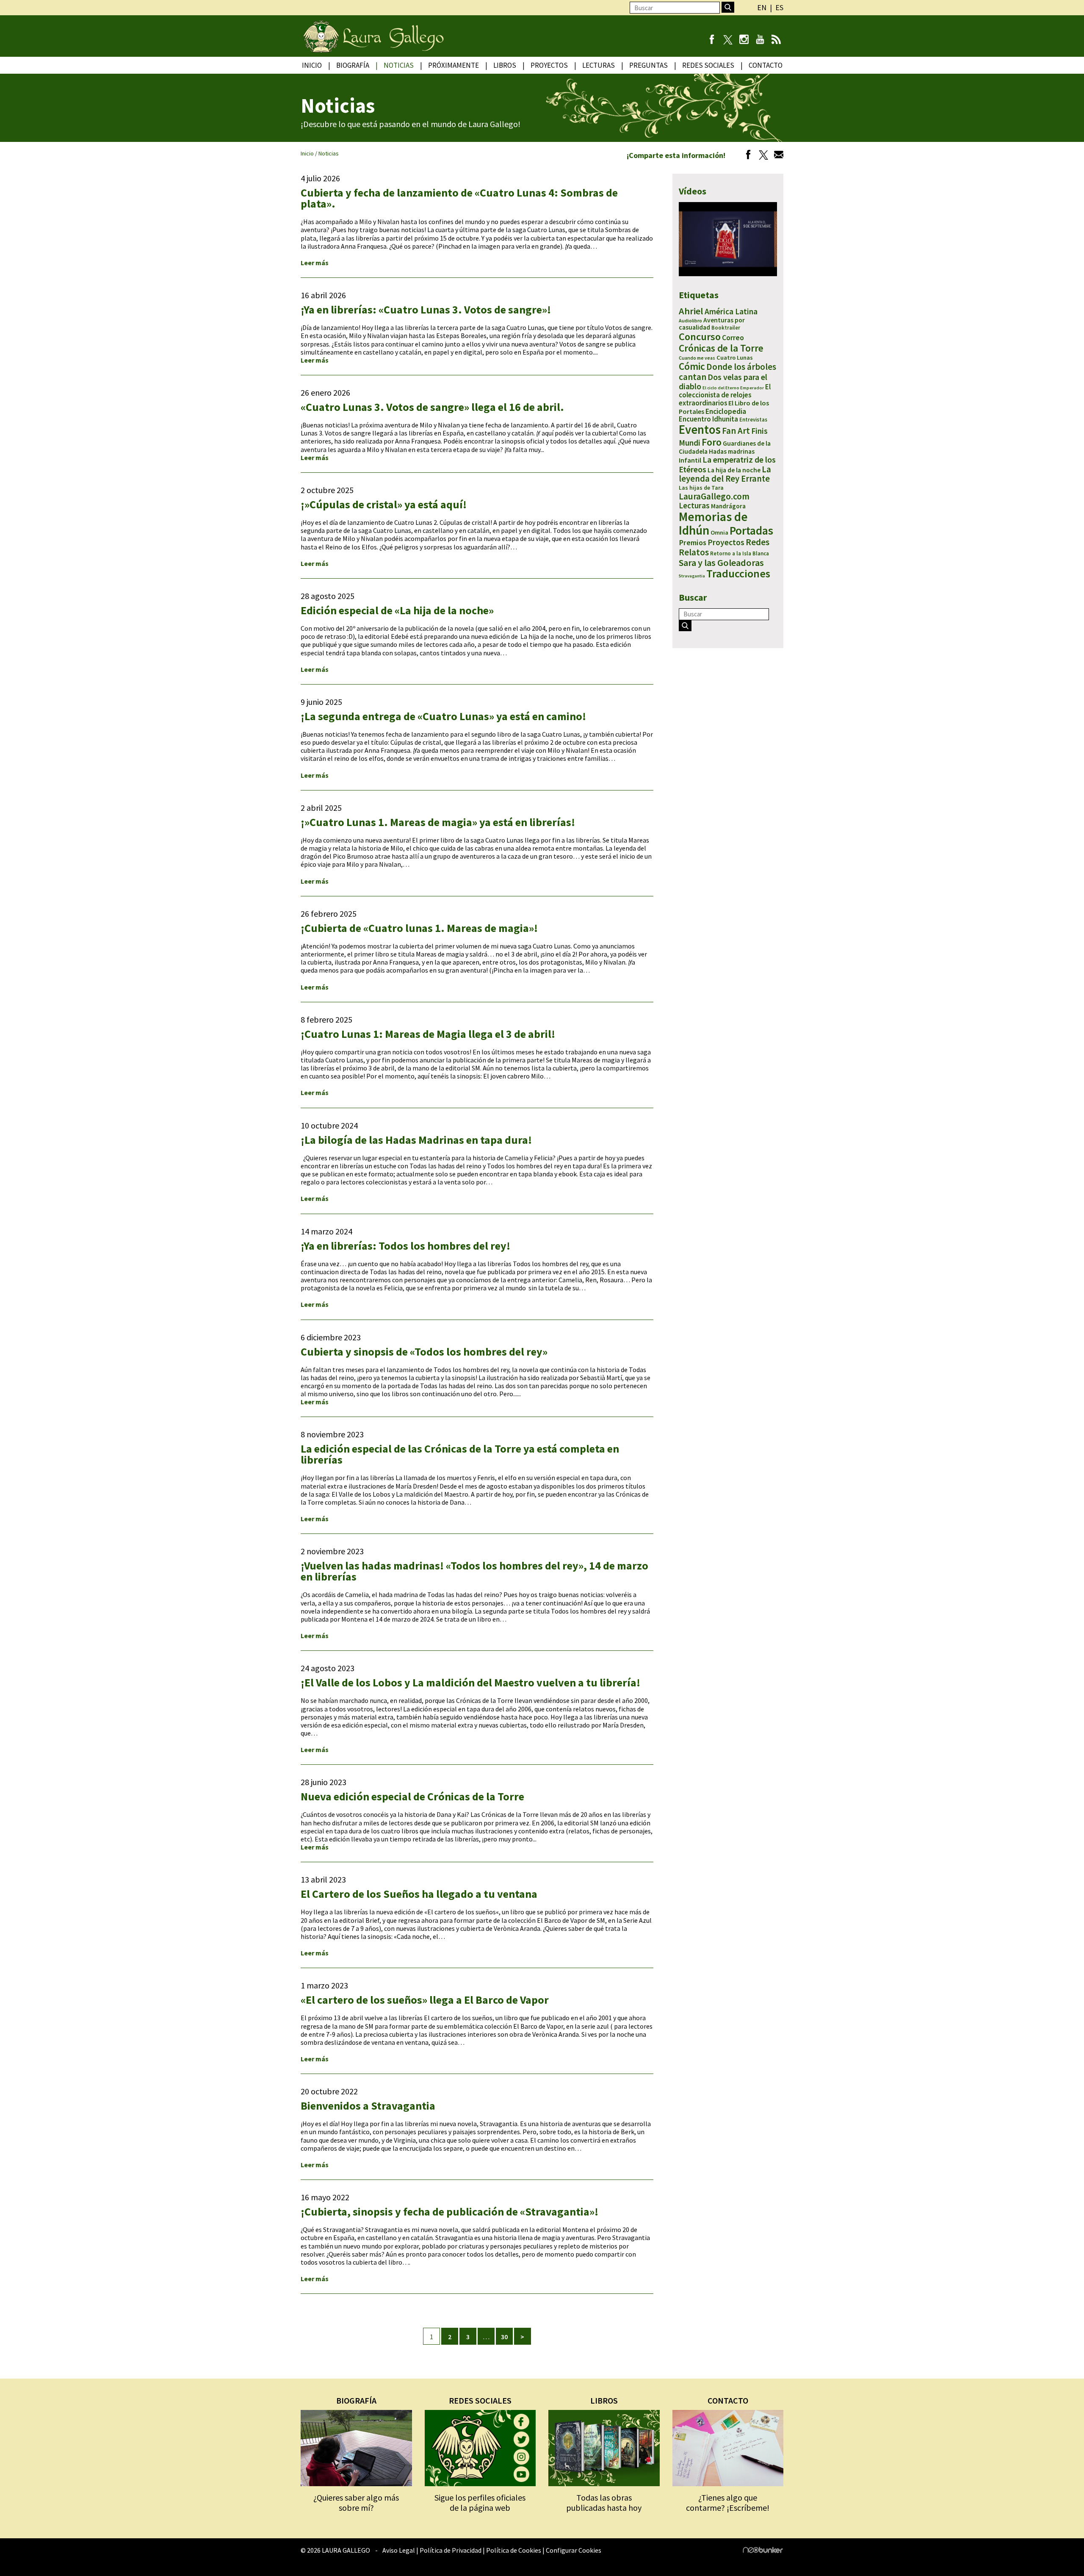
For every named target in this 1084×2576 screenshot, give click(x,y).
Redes (758, 542)
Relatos (694, 552)
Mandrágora (728, 506)
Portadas (751, 530)
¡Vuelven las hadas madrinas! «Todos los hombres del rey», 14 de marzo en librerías (474, 1571)
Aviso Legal (399, 2550)
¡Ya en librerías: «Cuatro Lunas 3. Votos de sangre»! (426, 309)
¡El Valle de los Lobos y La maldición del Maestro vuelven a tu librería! (470, 1682)
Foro (712, 442)
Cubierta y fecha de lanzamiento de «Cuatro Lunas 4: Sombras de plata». (459, 198)
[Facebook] (712, 40)
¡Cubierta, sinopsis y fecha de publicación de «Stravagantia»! (449, 2211)
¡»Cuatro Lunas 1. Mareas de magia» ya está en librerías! (438, 822)
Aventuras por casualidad (712, 324)
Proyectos (549, 65)
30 (504, 2337)
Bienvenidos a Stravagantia (368, 2106)
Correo (733, 337)
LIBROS (604, 2400)
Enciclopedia (726, 411)
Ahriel (691, 311)
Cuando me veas (697, 358)
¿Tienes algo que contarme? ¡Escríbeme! (728, 2503)
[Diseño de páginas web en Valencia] (763, 2551)
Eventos (700, 430)
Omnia (719, 532)
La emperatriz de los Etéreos (727, 464)
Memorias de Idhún (713, 523)
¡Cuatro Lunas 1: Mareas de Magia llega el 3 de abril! (428, 1034)
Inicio (312, 65)
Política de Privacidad (451, 2550)
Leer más (315, 263)
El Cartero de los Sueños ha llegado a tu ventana (419, 1894)
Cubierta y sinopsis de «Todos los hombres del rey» (424, 1352)
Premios (693, 542)
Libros (505, 65)
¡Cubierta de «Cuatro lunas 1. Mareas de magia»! (419, 928)
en (762, 7)
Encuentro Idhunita (708, 419)
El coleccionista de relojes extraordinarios (725, 395)
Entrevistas (753, 420)
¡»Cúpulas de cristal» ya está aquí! (384, 504)
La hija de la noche (734, 470)
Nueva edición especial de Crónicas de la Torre (412, 1796)
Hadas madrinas (732, 451)
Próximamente (454, 65)
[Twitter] (761, 156)
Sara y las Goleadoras (721, 563)
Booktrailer (726, 328)
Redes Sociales (708, 65)
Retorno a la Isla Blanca (740, 553)
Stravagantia (692, 576)
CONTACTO (728, 2400)
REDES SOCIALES (480, 2400)
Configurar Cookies (574, 2550)
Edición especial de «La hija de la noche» (397, 610)
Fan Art (736, 431)
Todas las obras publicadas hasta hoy (604, 2503)
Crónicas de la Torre (721, 348)
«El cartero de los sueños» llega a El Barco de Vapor (425, 2000)
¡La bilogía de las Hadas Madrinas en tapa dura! (416, 1140)
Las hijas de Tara (701, 488)
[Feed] (776, 40)
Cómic (692, 366)
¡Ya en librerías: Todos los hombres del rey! (405, 1246)
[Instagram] (744, 40)
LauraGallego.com (714, 496)
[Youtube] (760, 40)
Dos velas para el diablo (723, 382)
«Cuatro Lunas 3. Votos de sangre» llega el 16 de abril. (432, 407)
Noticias (399, 65)
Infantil (690, 460)
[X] (728, 40)
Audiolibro (690, 320)
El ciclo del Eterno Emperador (733, 388)
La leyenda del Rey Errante (725, 474)
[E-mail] (777, 156)
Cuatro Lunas (735, 358)
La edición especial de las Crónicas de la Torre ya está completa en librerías (460, 1454)
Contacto (766, 65)
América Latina (731, 311)
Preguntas (648, 65)
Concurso (700, 337)
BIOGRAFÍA (356, 2400)
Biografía (353, 65)
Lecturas (599, 65)
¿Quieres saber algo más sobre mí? (356, 2503)
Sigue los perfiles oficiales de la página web (480, 2503)
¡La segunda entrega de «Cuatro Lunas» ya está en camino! (443, 716)
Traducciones (738, 573)
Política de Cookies (514, 2550)
